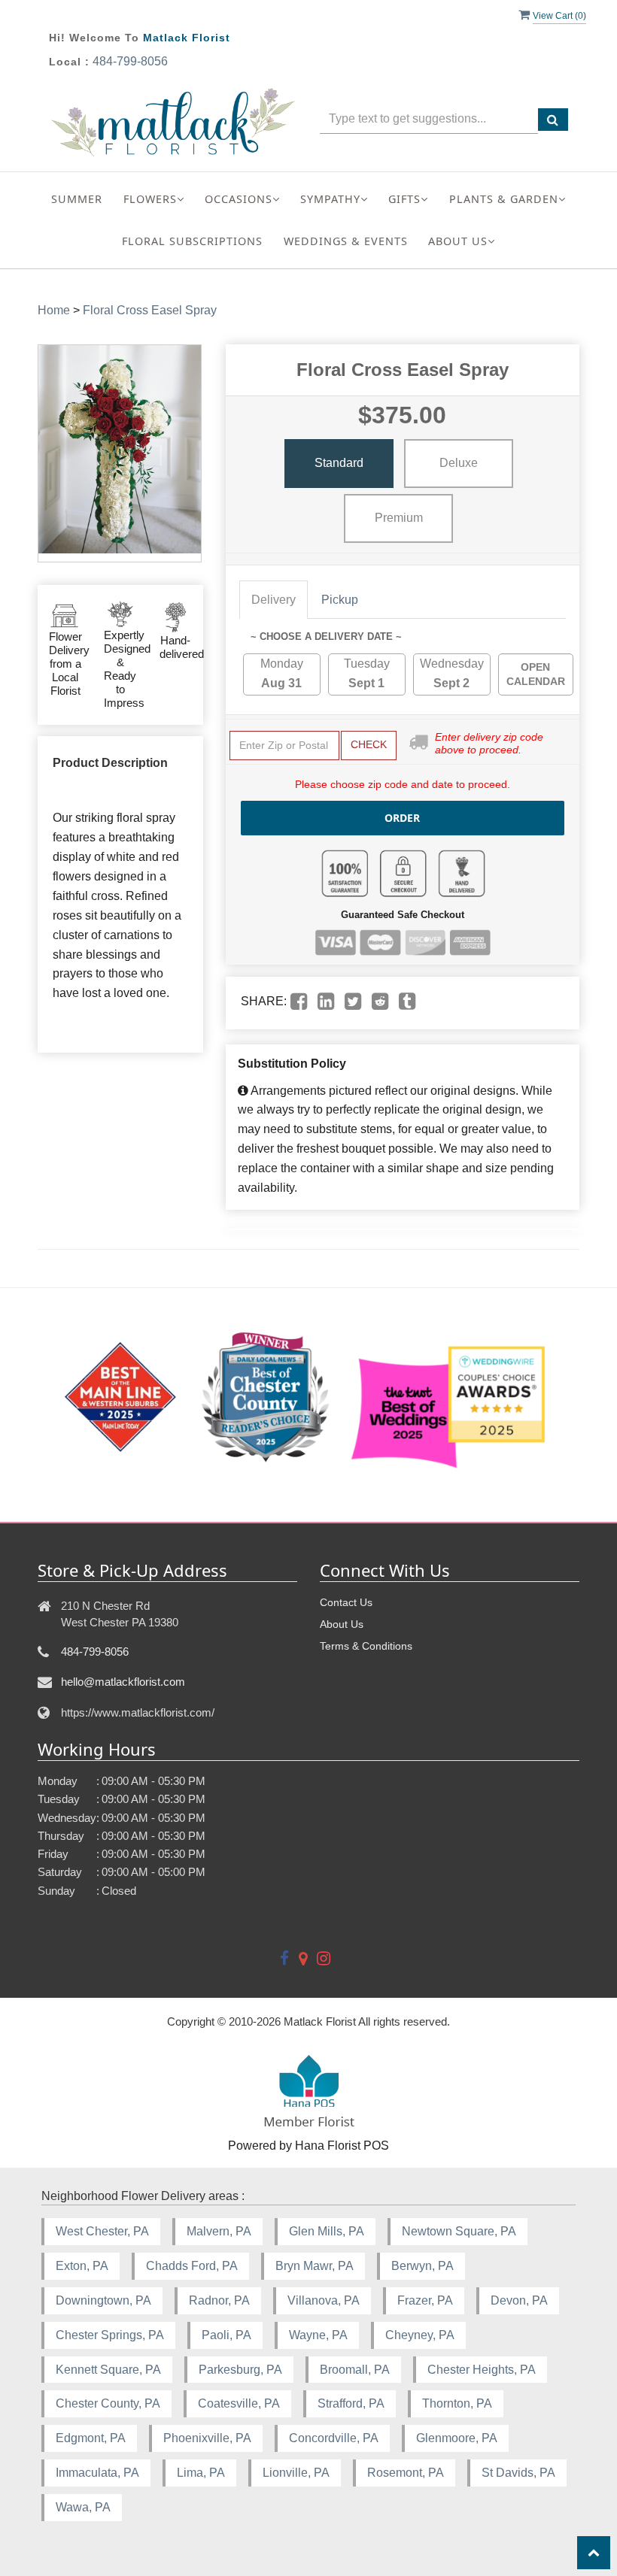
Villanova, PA (324, 2300)
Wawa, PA (83, 2507)
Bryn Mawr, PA (315, 2266)
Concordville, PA (334, 2438)
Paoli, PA (226, 2335)
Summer (77, 199)
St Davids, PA (518, 2473)
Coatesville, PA (239, 2403)
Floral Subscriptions (192, 241)
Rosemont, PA (406, 2473)
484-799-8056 (130, 61)
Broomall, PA (355, 2370)
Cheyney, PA (420, 2335)
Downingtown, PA (103, 2300)
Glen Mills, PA (327, 2231)
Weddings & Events (346, 241)
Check (369, 744)
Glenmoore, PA (457, 2438)
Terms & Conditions (366, 1646)
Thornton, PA (457, 2403)
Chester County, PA (108, 2403)
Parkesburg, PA (240, 2370)
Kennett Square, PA (108, 2370)
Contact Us (346, 1602)
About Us (342, 1624)
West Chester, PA (102, 2231)
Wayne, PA (318, 2335)
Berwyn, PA (422, 2266)
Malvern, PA (219, 2231)
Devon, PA (519, 2300)
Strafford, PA (351, 2403)
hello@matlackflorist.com (123, 1682)
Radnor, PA (219, 2300)
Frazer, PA (425, 2300)
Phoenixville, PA (207, 2438)
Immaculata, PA (97, 2473)
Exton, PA (82, 2266)
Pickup (340, 600)
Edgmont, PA (91, 2438)
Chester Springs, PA (110, 2335)
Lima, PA (201, 2473)
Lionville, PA (296, 2473)
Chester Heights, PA (482, 2370)
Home (54, 310)
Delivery (274, 600)
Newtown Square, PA (459, 2231)
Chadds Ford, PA (192, 2266)
